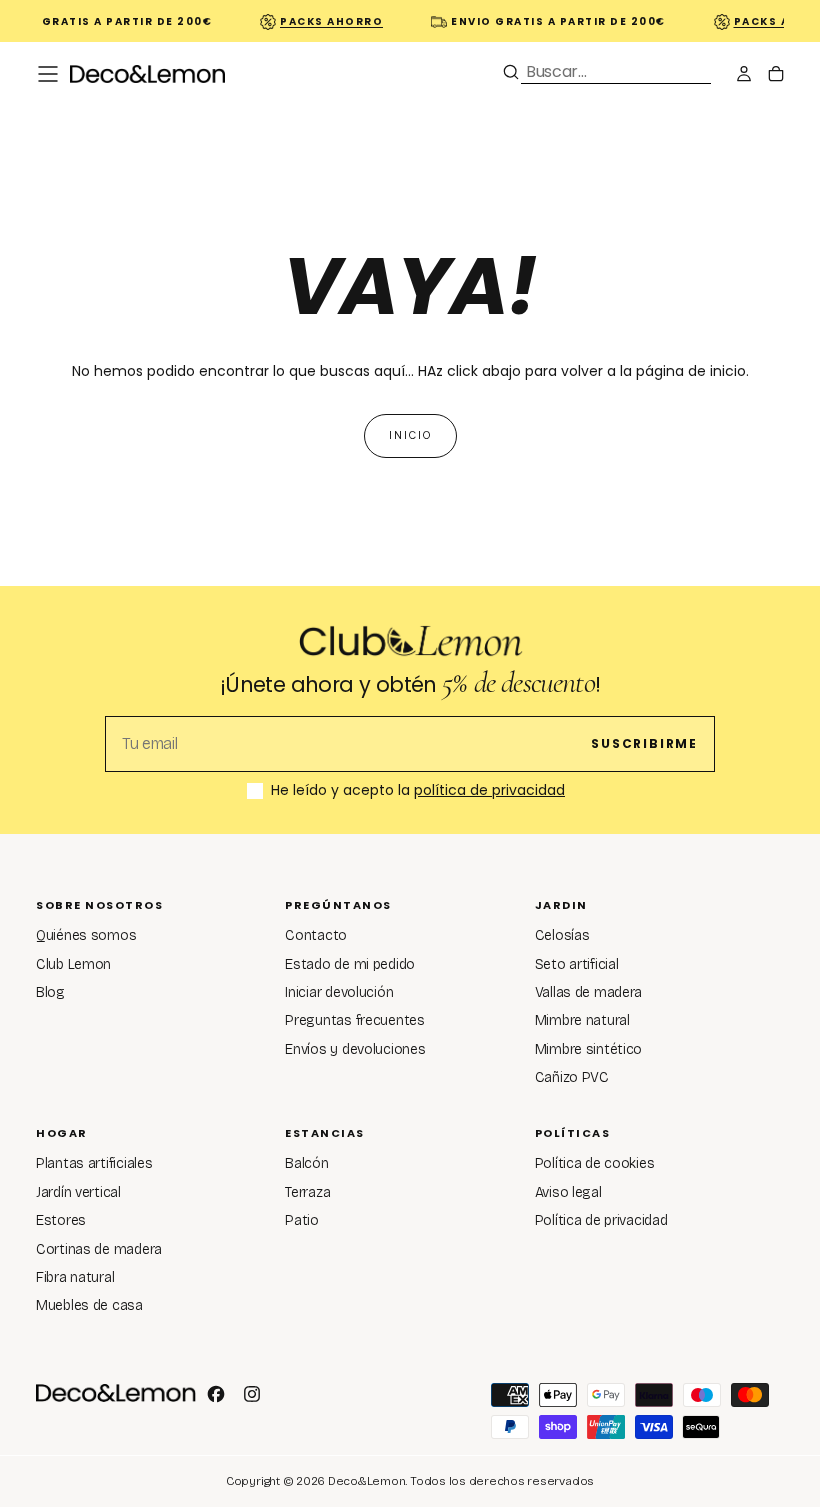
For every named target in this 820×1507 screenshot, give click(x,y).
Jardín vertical (78, 1192)
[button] (48, 74)
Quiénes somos (86, 935)
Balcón (306, 1163)
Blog (50, 992)
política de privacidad (489, 790)
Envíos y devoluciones (355, 1049)
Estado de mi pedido (350, 964)
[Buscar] (511, 72)
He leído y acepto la (418, 791)
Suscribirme (644, 743)
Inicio (410, 435)
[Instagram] (252, 1394)
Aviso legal (568, 1192)
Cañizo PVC (572, 1077)
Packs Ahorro (325, 21)
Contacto (316, 935)
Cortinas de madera (99, 1249)
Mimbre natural (582, 1020)
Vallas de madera (589, 992)
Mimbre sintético (589, 1049)
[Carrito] (776, 76)
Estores (61, 1220)
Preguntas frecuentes (354, 1020)
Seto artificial (577, 964)
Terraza (307, 1192)
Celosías (562, 935)
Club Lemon (73, 964)
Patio (302, 1220)
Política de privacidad (601, 1220)
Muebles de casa (89, 1305)
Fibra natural (75, 1277)
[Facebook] (216, 1394)
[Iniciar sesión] (744, 76)
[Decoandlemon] (116, 1393)
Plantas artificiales (94, 1163)
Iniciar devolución (339, 992)
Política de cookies (595, 1163)
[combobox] (616, 71)
